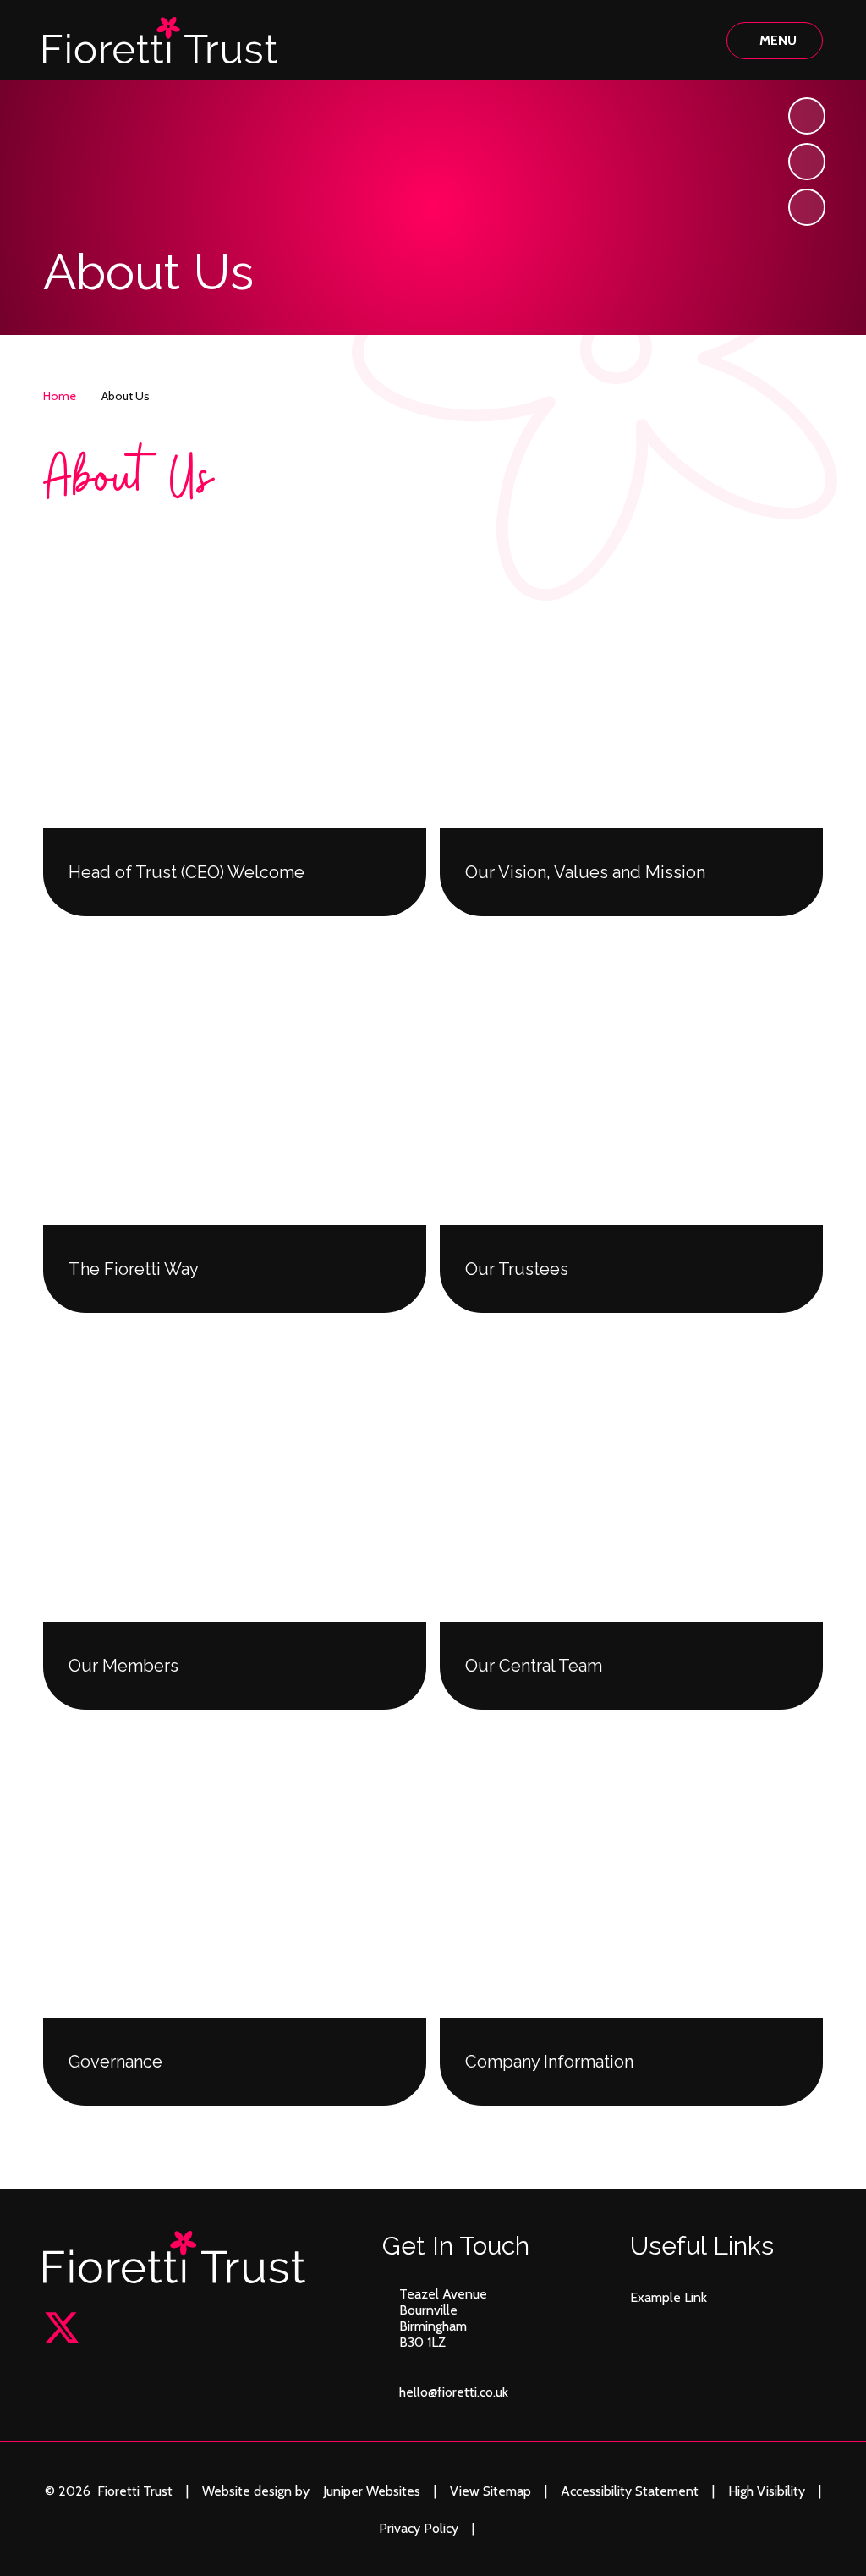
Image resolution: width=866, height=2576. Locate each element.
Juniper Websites (372, 2491)
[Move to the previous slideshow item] (807, 162)
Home (60, 396)
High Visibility (767, 2491)
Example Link (669, 2297)
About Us (126, 396)
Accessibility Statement (630, 2491)
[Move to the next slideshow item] (807, 116)
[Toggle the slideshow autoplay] (807, 207)
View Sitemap (491, 2491)
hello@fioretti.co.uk (454, 2392)
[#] (62, 2327)
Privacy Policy (419, 2528)
